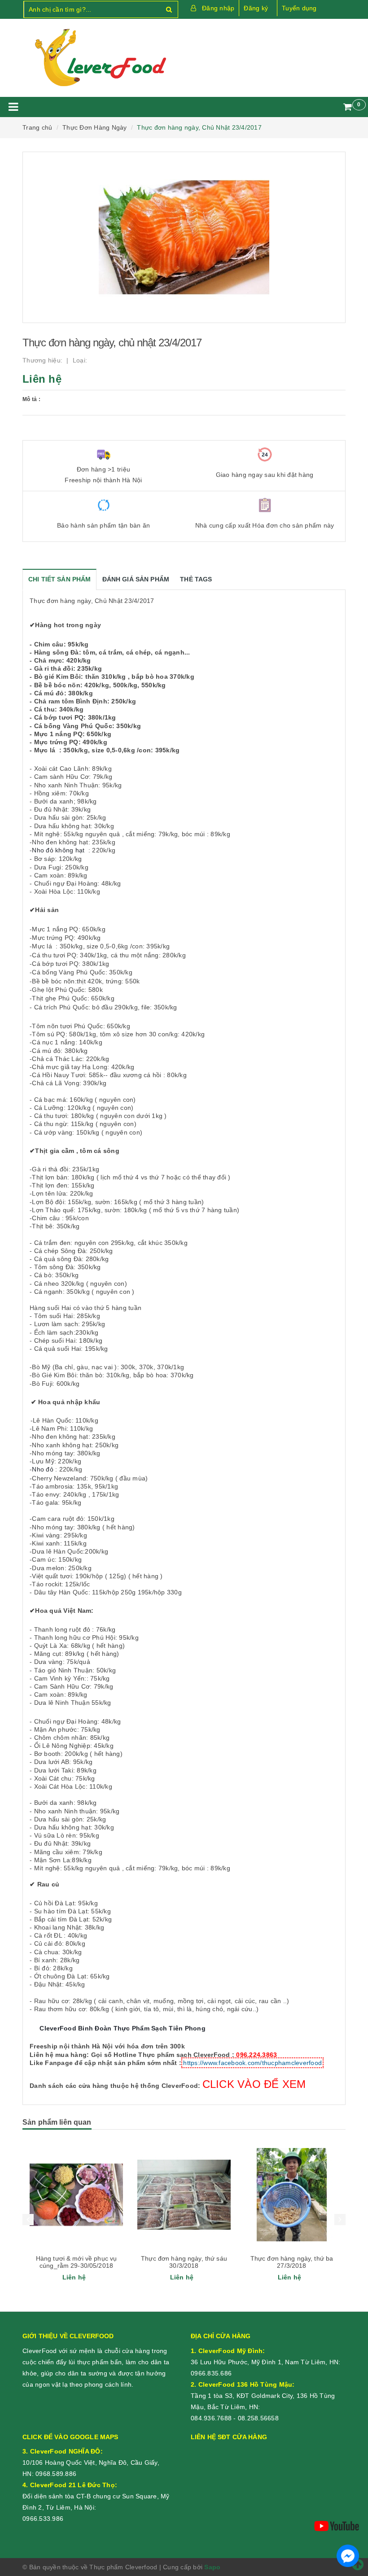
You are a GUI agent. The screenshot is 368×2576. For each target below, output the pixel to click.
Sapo (212, 2567)
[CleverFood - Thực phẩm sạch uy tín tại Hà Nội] (100, 58)
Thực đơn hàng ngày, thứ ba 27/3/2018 (292, 2262)
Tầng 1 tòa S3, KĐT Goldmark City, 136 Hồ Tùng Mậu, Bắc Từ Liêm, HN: (263, 2396)
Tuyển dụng (299, 8)
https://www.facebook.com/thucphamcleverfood (252, 2063)
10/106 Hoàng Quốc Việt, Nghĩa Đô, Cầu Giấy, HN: (91, 2462)
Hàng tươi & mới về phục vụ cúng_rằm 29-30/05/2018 (77, 2262)
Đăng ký (256, 8)
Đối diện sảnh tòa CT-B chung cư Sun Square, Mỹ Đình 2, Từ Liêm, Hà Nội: (96, 2496)
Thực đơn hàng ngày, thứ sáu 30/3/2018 (184, 2262)
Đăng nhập (218, 8)
